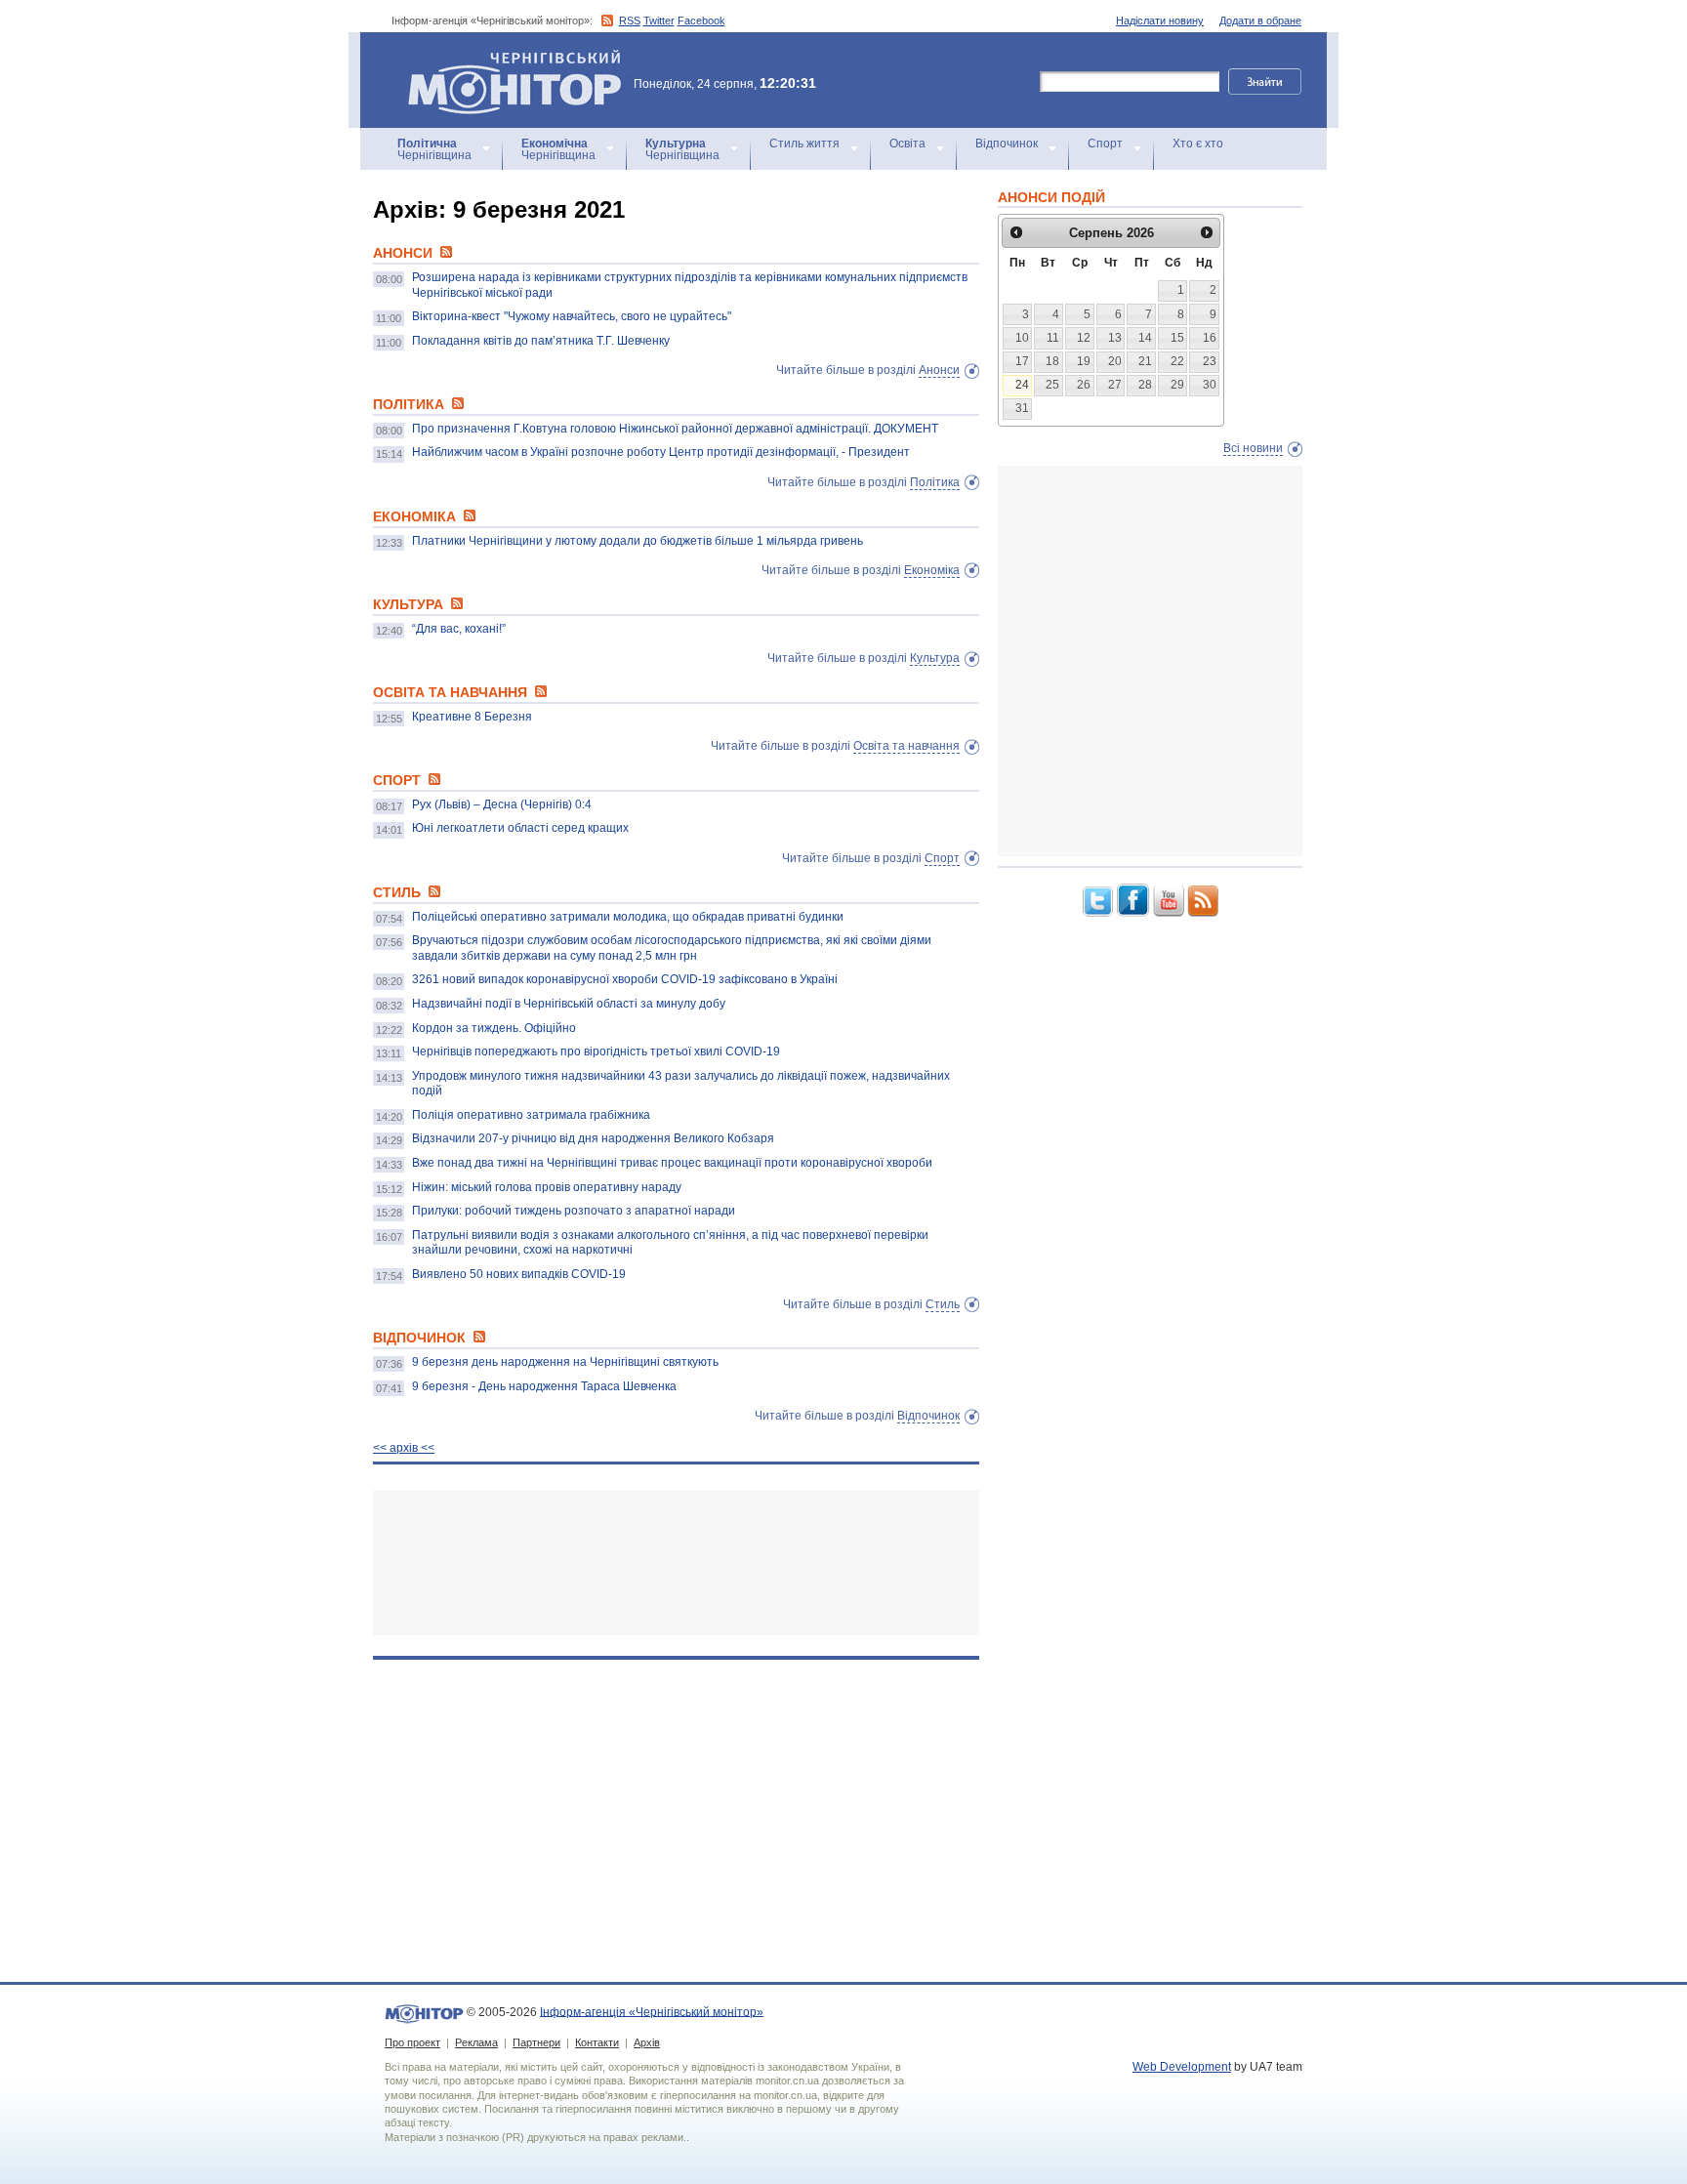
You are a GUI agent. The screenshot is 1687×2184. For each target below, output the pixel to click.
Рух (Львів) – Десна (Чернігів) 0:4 (502, 804)
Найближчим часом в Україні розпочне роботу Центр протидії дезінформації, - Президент (661, 452)
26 (1084, 385)
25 (1052, 385)
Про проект (412, 2042)
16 (1210, 338)
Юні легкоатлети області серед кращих (520, 828)
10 (1022, 338)
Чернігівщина (434, 149)
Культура (935, 658)
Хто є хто (1198, 144)
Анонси (939, 370)
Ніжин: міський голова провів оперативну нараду (547, 1187)
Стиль (943, 1304)
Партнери (536, 2042)
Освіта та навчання (906, 746)
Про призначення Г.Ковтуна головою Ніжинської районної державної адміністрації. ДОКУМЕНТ (675, 429)
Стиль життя (804, 144)
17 (1022, 361)
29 (1177, 385)
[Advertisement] (676, 1563)
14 (1145, 338)
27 (1115, 385)
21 (1145, 361)
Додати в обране (1260, 21)
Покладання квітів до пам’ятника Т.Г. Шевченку (541, 341)
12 (1084, 338)
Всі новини (1253, 448)
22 (1177, 361)
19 (1084, 361)
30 (1210, 385)
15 (1177, 338)
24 (1022, 385)
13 (1115, 338)
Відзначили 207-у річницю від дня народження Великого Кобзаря (593, 1138)
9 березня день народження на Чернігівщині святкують (565, 1362)
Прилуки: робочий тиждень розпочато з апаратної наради (574, 1211)
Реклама (476, 2042)
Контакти (597, 2042)
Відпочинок (1007, 144)
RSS (630, 21)
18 (1052, 361)
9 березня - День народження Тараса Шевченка (544, 1386)
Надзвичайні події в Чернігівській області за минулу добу (569, 1004)
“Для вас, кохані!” (459, 629)
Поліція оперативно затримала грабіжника (531, 1115)
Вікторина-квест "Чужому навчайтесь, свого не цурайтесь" (572, 316)
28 (1145, 385)
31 (1022, 408)
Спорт (1105, 144)
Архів (647, 2042)
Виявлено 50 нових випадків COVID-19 (519, 1274)
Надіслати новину (1160, 21)
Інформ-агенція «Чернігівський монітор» (505, 58)
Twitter (659, 21)
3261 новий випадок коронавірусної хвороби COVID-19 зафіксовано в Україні (625, 979)
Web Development (1182, 2067)
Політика (935, 482)
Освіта (907, 144)
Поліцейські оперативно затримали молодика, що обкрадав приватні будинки (628, 917)
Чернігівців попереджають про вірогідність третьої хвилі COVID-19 (596, 1051)
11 (1053, 338)
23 (1210, 361)
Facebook (701, 21)
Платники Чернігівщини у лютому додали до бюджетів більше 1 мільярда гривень (638, 541)
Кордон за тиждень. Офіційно (494, 1028)
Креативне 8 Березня (472, 717)
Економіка (932, 570)
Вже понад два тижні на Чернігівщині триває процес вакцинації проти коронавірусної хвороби (672, 1163)
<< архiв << (404, 1448)
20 (1115, 361)
